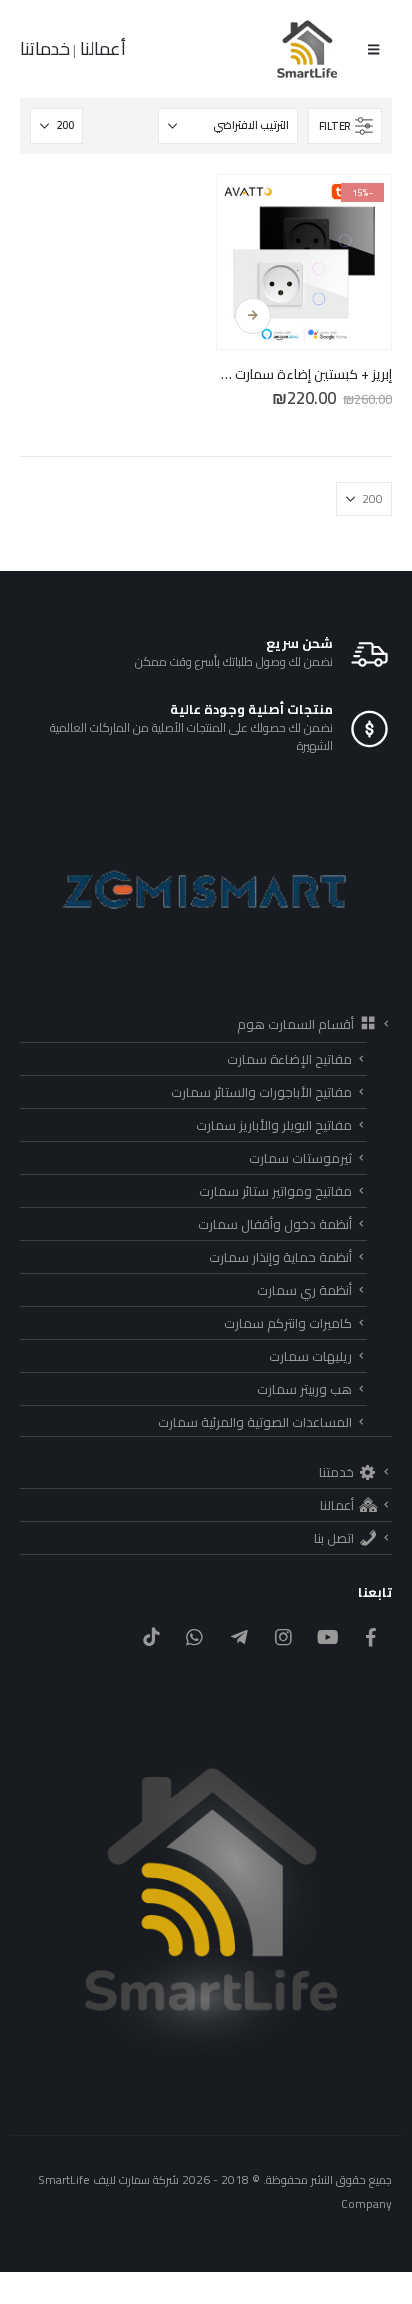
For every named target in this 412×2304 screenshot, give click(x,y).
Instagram (283, 1636)
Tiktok (150, 1636)
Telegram (238, 1636)
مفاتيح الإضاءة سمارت (289, 1059)
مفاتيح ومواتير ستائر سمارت (275, 1191)
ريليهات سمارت (310, 1356)
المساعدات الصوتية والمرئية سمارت (255, 1422)
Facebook (371, 1636)
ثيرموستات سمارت (300, 1158)
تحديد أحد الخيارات (253, 316)
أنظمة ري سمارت (304, 1290)
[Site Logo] (308, 49)
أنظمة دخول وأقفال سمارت (275, 1224)
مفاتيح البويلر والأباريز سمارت (274, 1125)
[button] (373, 49)
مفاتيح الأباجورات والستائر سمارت (261, 1092)
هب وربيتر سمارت (304, 1389)
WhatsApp (194, 1636)
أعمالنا (101, 48)
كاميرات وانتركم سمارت (288, 1323)
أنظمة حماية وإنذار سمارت (280, 1257)
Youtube (327, 1636)
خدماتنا (45, 48)
